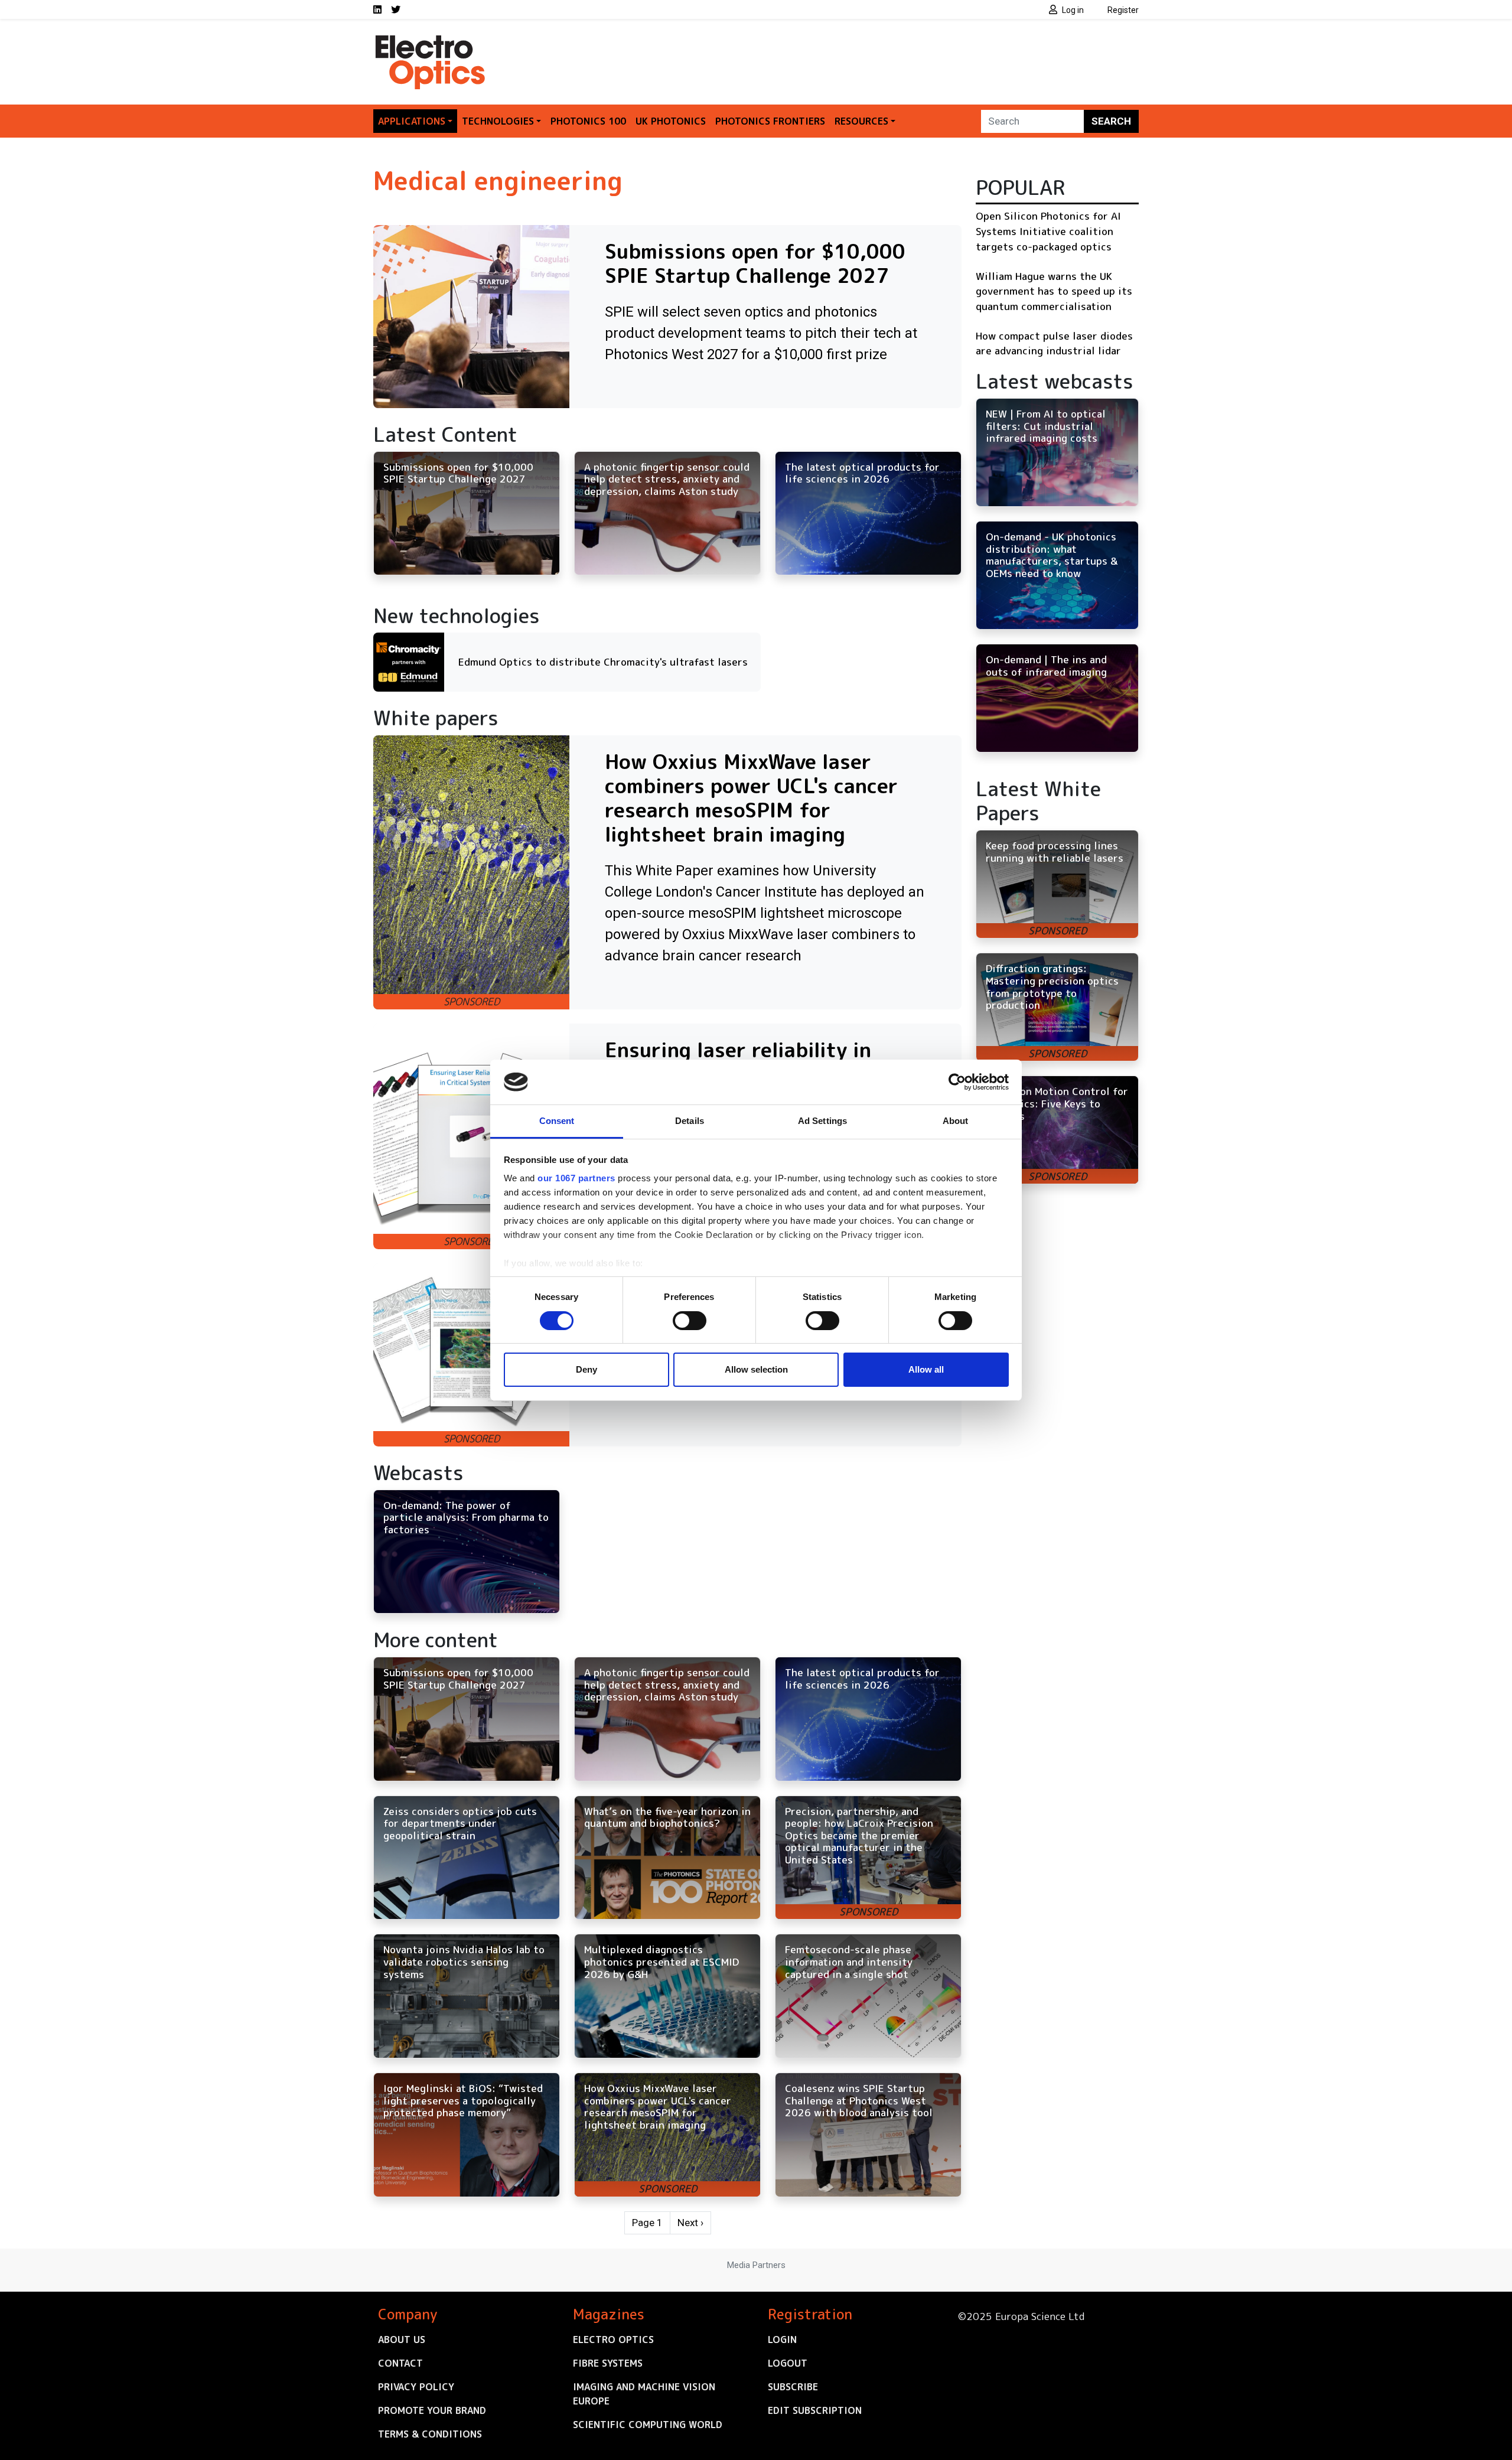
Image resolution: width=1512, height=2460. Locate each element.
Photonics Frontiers (770, 121)
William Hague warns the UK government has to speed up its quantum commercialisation (1054, 291)
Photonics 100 (588, 121)
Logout (788, 2363)
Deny (586, 1369)
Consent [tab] (557, 1121)
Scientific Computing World (648, 2425)
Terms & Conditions (430, 2434)
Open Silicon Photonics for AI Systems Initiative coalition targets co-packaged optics (1048, 231)
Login (782, 2340)
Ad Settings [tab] (822, 1121)
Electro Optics (613, 2340)
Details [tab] (690, 1121)
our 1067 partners (576, 1178)
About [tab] (956, 1121)
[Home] (431, 40)
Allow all (926, 1369)
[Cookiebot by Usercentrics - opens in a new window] (957, 1082)
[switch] (690, 1321)
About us (402, 2340)
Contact (400, 2363)
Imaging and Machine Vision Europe (644, 2394)
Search (1111, 121)
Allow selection (756, 1369)
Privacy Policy (416, 2387)
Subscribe (793, 2387)
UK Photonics (671, 121)
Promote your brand (432, 2410)
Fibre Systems (608, 2363)
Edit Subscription (815, 2410)
